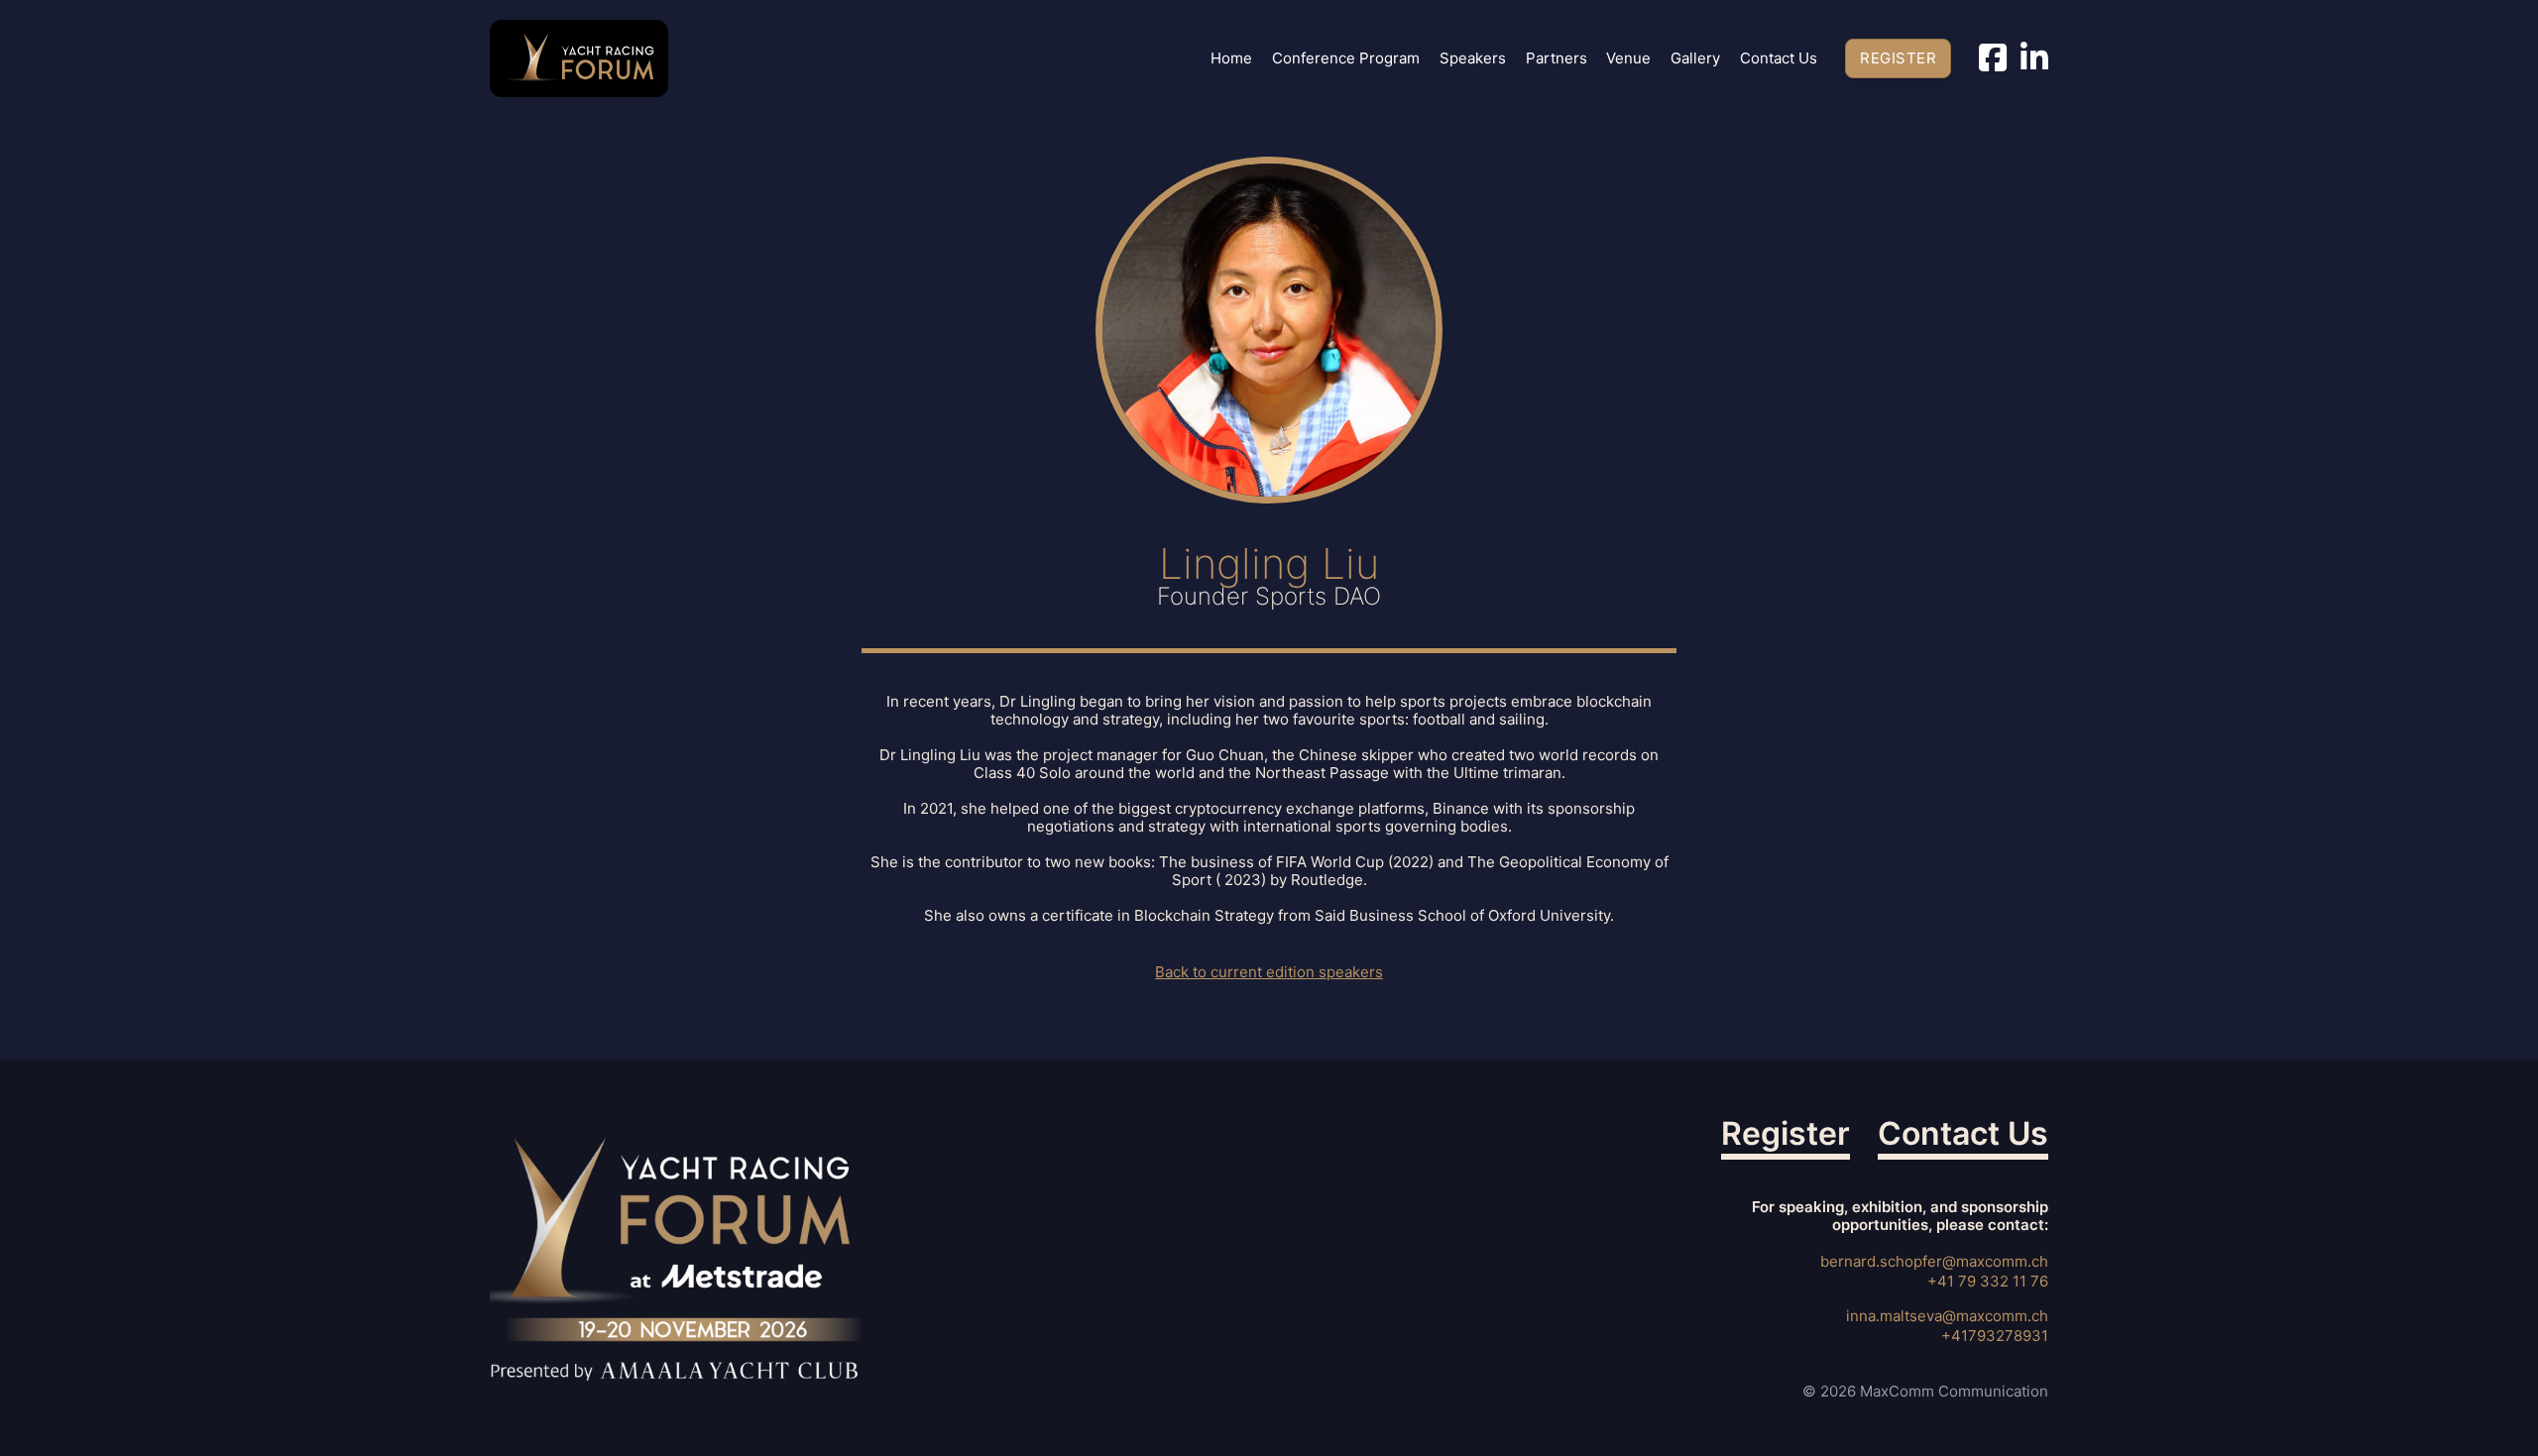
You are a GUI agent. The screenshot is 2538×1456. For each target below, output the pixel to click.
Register (1898, 58)
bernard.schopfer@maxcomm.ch (1934, 1261)
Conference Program (1346, 58)
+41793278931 (1995, 1336)
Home (1231, 58)
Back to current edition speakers (1269, 972)
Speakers (1473, 58)
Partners (1557, 58)
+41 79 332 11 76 (1988, 1281)
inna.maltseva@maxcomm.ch (1947, 1316)
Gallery (1695, 58)
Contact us (1779, 58)
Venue (1628, 58)
